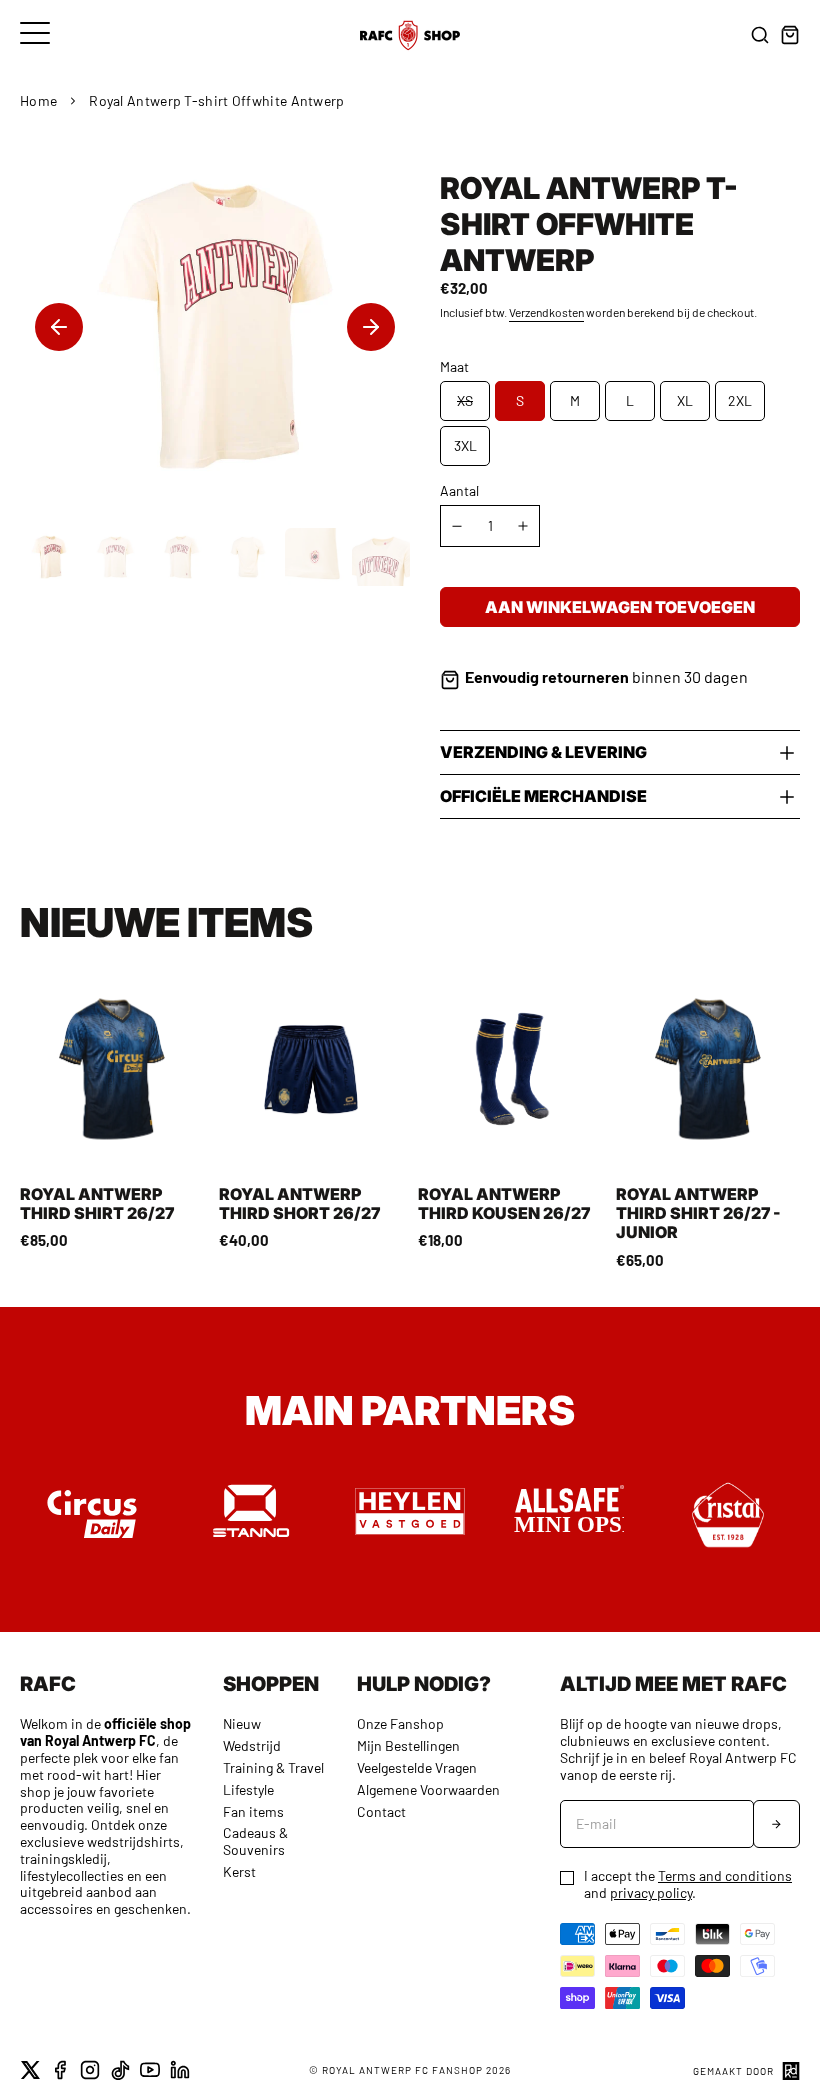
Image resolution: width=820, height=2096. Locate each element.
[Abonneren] (776, 1824)
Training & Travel (273, 1767)
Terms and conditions (725, 1875)
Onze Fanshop (400, 1723)
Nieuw (242, 1723)
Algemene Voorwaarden (428, 1789)
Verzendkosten (546, 312)
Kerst (239, 1871)
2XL (740, 400)
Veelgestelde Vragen (417, 1767)
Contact (381, 1811)
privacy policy (651, 1892)
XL (685, 400)
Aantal (459, 491)
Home (38, 100)
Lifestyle (248, 1789)
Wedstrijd (252, 1745)
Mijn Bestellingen (408, 1745)
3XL (465, 445)
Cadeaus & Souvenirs (255, 1841)
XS (465, 400)
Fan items (253, 1811)
